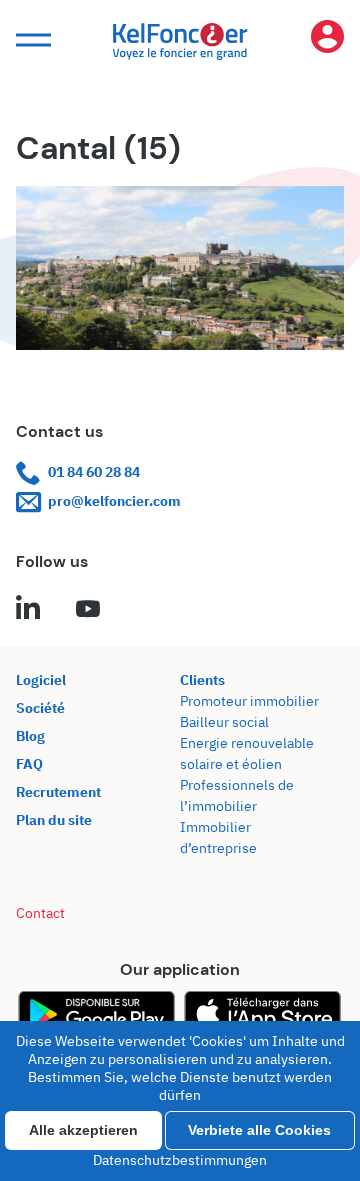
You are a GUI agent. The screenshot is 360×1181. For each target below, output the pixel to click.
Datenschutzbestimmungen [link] (180, 1160)
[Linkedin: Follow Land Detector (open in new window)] (28, 610)
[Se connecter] (327, 40)
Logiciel (41, 680)
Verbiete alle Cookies (259, 1130)
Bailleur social (224, 722)
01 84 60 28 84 (94, 472)
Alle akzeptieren (83, 1130)
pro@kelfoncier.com (114, 501)
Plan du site (54, 820)
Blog (30, 736)
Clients (202, 680)
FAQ (29, 764)
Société (40, 708)
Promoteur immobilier (249, 701)
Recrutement (58, 792)
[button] (31, 40)
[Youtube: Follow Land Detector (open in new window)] (88, 610)
